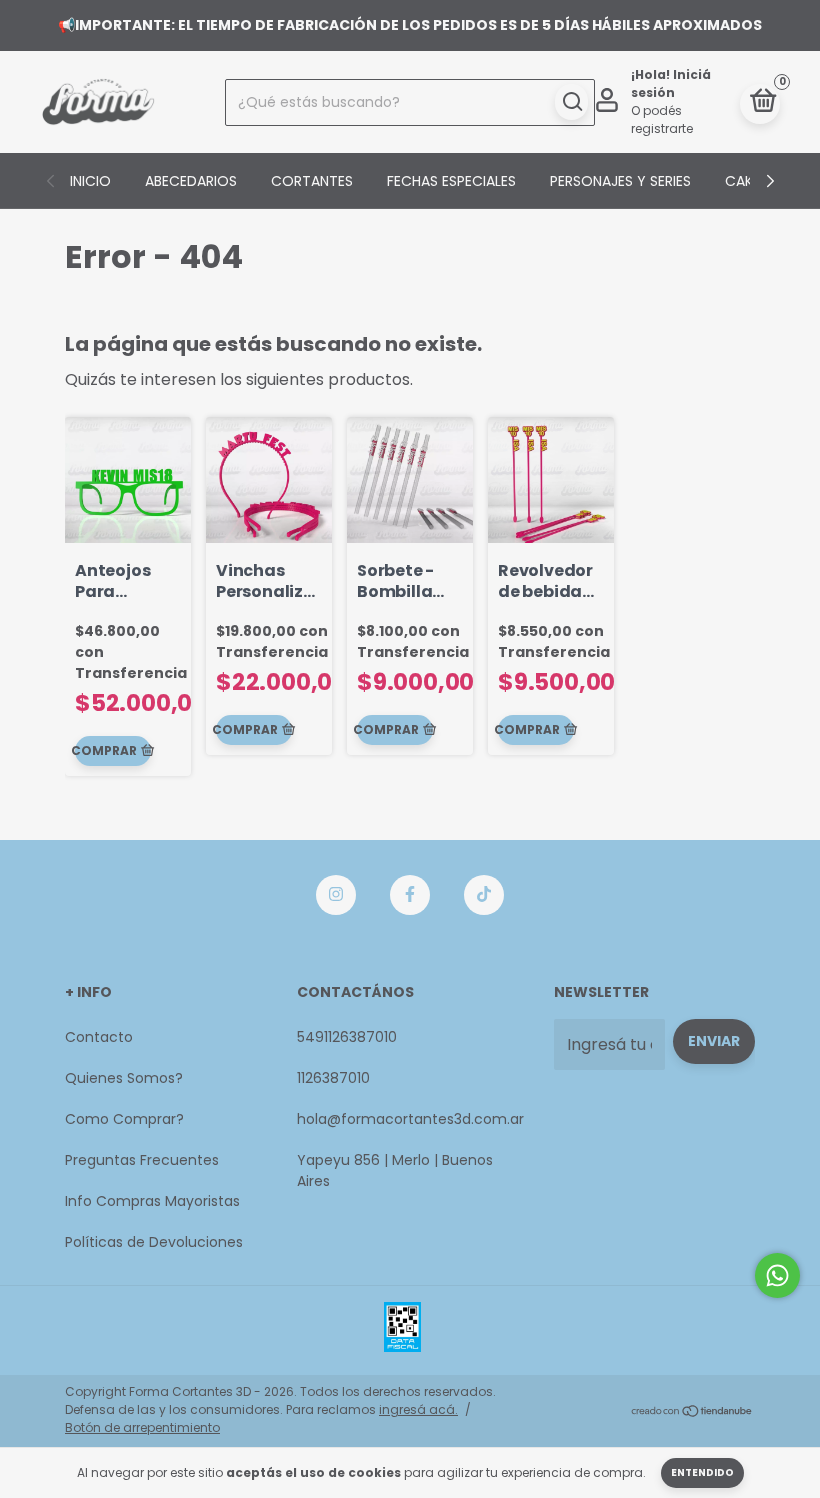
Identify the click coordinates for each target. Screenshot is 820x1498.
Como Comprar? (124, 1119)
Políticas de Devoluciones (154, 1242)
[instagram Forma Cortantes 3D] (336, 895)
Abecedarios (191, 181)
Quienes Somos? (124, 1078)
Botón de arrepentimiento (142, 1427)
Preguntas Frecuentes (142, 1160)
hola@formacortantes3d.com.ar (410, 1119)
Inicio (90, 181)
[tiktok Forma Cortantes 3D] (484, 895)
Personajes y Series (620, 181)
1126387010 (333, 1078)
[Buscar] (571, 102)
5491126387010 (347, 1037)
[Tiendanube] (692, 1412)
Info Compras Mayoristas (152, 1201)
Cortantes (312, 181)
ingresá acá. (418, 1409)
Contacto (99, 1037)
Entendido (702, 1472)
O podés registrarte (662, 119)
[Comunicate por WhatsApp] (777, 1275)
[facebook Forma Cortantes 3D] (410, 895)
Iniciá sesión (671, 83)
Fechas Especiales (451, 181)
